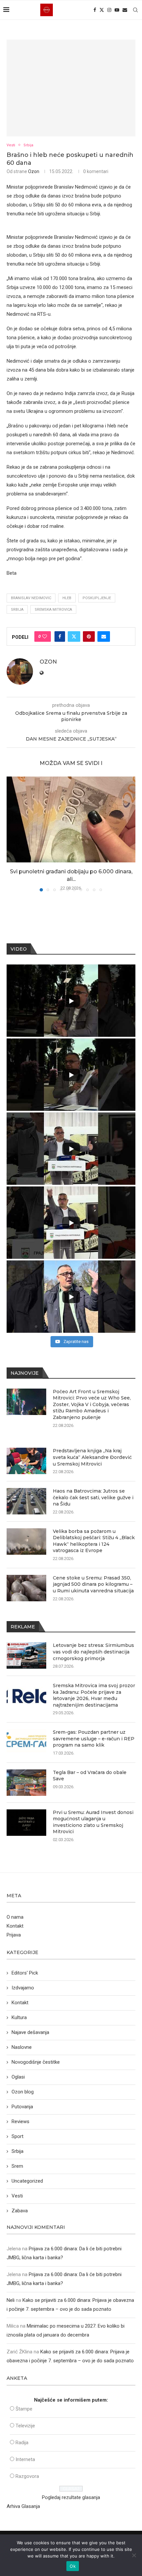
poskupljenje (97, 598)
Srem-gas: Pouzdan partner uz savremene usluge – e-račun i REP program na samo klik (94, 1739)
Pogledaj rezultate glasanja (71, 2497)
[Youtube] (117, 10)
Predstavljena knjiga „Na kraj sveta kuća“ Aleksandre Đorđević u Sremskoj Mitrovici (92, 1457)
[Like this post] (45, 636)
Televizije (25, 2426)
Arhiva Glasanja (23, 2506)
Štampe (24, 2409)
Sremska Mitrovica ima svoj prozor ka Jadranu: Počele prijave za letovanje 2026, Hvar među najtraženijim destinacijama (94, 1695)
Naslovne (22, 2047)
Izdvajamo (23, 1988)
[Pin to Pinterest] (89, 636)
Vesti (17, 2196)
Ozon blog (23, 2092)
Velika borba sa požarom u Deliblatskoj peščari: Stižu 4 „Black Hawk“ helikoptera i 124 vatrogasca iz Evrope (94, 1541)
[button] (12, 834)
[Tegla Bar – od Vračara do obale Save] (26, 1783)
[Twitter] (102, 10)
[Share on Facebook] (60, 636)
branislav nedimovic (31, 598)
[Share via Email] (104, 636)
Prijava (14, 1935)
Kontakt (15, 1926)
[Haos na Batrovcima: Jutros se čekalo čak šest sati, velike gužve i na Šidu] (26, 1501)
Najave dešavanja (30, 2032)
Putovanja (22, 2107)
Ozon (34, 171)
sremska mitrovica (53, 610)
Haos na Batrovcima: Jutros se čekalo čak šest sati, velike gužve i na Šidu (93, 1497)
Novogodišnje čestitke (36, 2062)
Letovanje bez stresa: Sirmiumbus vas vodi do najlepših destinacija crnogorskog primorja (93, 1652)
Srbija (18, 2151)
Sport (18, 2136)
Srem (17, 2166)
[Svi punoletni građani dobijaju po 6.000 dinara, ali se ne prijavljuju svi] (71, 819)
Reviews (20, 2122)
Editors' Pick (25, 1973)
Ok (73, 2566)
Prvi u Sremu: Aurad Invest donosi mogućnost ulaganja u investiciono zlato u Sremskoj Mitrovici (93, 1822)
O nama (15, 1917)
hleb (67, 598)
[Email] (125, 10)
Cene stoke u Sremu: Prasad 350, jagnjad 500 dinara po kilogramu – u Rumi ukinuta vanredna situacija (93, 1584)
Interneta (25, 2459)
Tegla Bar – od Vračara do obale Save (90, 1776)
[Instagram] (109, 10)
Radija (22, 2443)
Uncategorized (27, 2181)
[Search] (135, 10)
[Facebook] (95, 10)
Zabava (20, 2211)
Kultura (19, 2017)
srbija (17, 610)
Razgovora (27, 2476)
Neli (11, 2300)
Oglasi (18, 2077)
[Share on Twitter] (74, 636)
